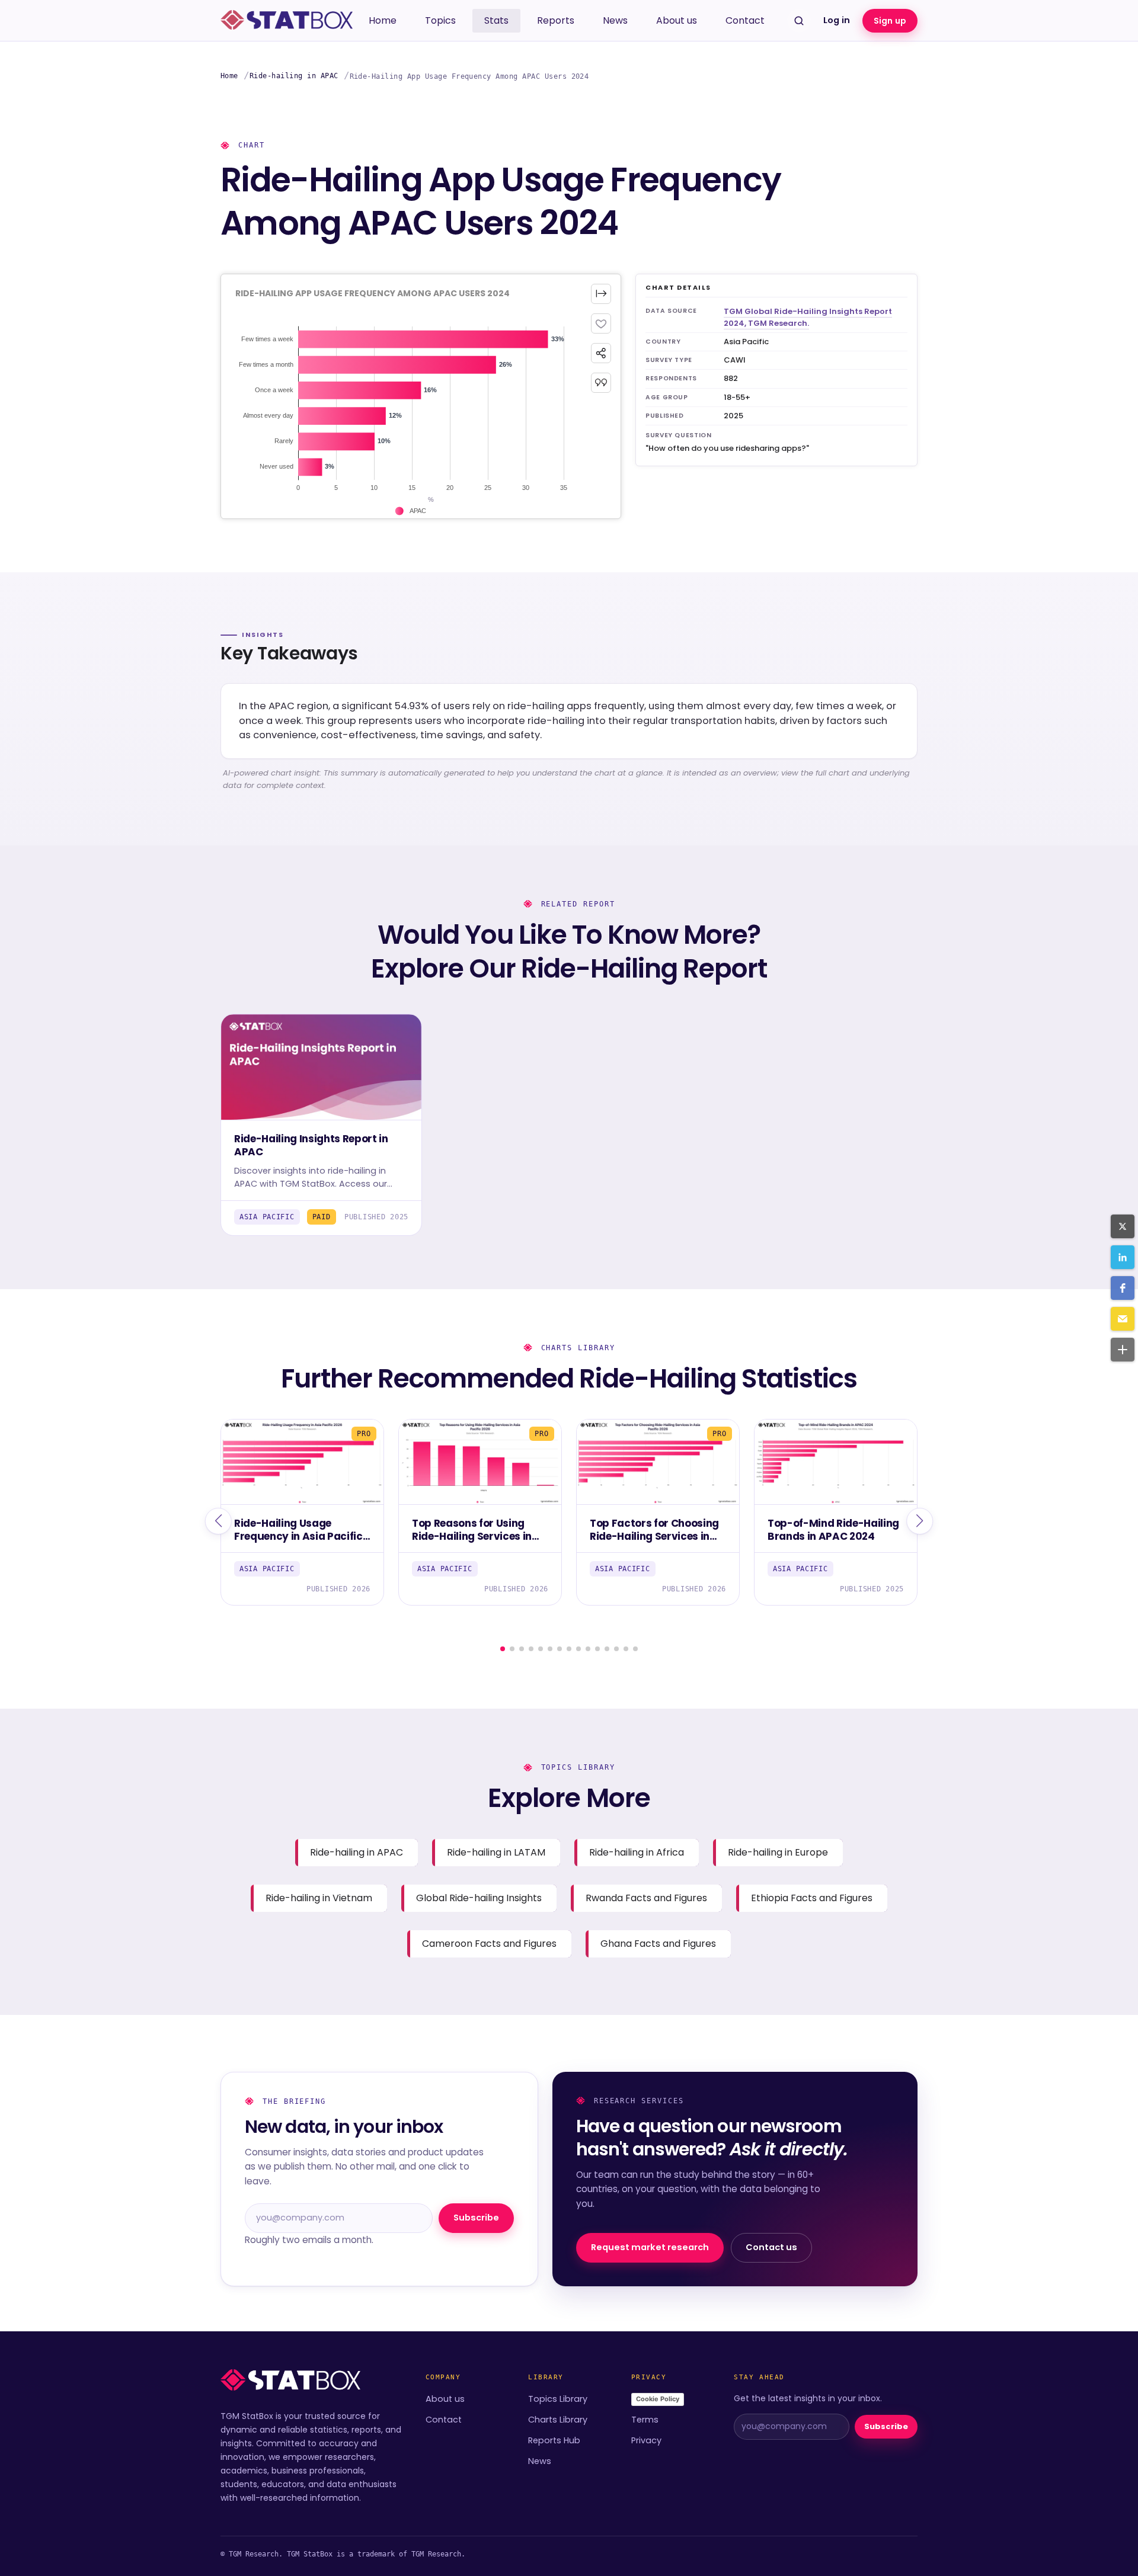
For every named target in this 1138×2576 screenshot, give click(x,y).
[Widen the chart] (601, 294)
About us (677, 20)
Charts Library (558, 2420)
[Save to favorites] (601, 323)
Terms (645, 2420)
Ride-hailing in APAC (294, 76)
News (615, 20)
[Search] (799, 21)
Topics (440, 20)
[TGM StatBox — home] (287, 21)
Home (383, 20)
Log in (837, 20)
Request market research (650, 2247)
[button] (1123, 1226)
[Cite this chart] (601, 383)
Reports (556, 20)
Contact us (771, 2247)
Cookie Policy (658, 2399)
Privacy (646, 2440)
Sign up (890, 21)
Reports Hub (554, 2440)
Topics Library (558, 2399)
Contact (745, 20)
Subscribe (476, 2218)
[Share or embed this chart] (601, 353)
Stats (496, 20)
